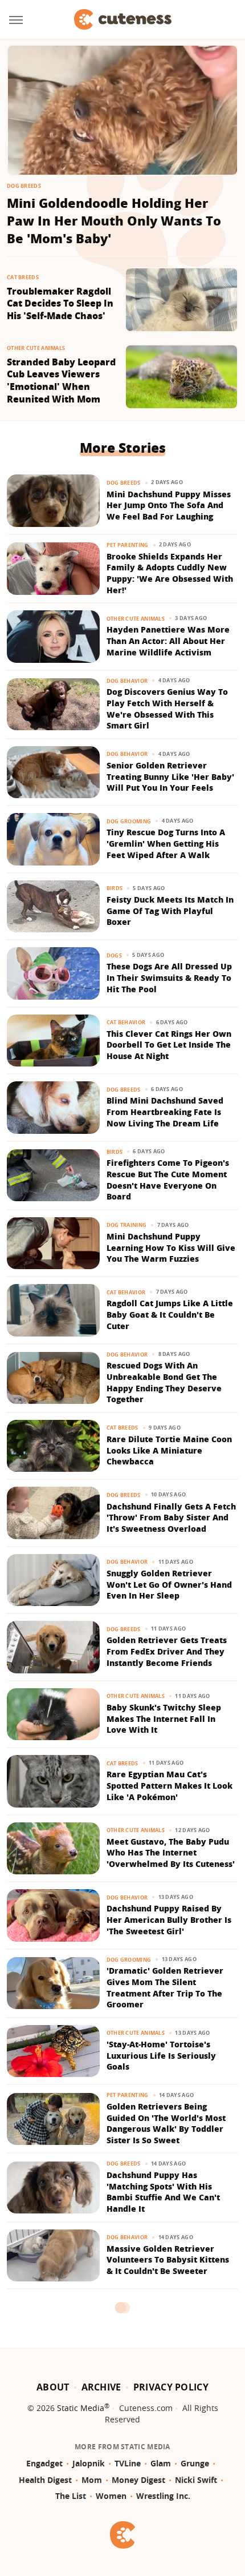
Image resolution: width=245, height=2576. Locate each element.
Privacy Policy (171, 2387)
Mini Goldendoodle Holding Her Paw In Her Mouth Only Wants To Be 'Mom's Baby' (114, 220)
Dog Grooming (129, 821)
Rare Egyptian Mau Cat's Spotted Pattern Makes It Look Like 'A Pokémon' (170, 1785)
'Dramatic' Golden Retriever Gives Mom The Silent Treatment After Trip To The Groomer (165, 1987)
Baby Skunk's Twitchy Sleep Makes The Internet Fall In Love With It (164, 1718)
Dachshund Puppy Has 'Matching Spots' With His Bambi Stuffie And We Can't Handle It (163, 2192)
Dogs (114, 955)
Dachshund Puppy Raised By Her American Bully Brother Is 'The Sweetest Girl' (169, 1919)
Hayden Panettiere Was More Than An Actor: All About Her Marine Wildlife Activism (168, 641)
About (53, 2387)
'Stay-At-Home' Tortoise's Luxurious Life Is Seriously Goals (161, 2055)
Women (111, 2496)
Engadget (44, 2463)
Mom (92, 2480)
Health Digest (45, 2480)
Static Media (81, 2408)
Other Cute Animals (36, 348)
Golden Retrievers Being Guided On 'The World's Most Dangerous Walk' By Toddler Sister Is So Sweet (166, 2123)
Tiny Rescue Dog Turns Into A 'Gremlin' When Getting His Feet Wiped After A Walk (166, 843)
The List (71, 2496)
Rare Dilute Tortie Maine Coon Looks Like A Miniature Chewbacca (169, 1450)
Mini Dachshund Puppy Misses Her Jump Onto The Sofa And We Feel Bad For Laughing (169, 505)
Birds (115, 888)
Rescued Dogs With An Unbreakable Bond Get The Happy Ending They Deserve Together (164, 1382)
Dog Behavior (127, 681)
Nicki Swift (196, 2480)
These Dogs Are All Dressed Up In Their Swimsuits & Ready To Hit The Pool (169, 977)
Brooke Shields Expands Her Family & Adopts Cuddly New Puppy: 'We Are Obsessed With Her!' (170, 573)
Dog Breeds (24, 186)
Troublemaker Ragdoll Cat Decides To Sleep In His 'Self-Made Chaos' (60, 304)
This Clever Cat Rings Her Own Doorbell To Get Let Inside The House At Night (169, 1045)
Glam (161, 2463)
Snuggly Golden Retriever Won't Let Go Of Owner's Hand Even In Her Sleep (169, 1584)
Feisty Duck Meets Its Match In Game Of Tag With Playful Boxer (170, 911)
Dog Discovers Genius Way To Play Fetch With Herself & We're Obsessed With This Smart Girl (167, 709)
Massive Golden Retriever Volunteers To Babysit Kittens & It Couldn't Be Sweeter (168, 2260)
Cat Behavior (126, 1022)
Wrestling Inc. (163, 2496)
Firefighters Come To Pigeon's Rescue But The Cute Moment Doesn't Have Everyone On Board (168, 1180)
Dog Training (127, 1225)
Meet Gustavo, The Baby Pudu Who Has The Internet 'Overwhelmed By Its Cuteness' (171, 1853)
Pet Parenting (128, 545)
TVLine (128, 2463)
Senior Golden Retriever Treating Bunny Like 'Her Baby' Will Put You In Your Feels (170, 776)
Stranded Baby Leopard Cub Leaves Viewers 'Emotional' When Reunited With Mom (61, 381)
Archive (101, 2387)
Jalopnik (89, 2463)
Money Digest (138, 2480)
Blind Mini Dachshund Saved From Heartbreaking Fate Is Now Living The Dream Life (165, 1112)
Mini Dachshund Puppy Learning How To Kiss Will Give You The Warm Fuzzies (171, 1247)
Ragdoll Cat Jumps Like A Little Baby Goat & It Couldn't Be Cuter (170, 1314)
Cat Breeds (23, 277)
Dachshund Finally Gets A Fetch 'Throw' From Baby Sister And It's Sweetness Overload (171, 1518)
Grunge (195, 2463)
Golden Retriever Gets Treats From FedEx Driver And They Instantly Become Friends (167, 1651)
